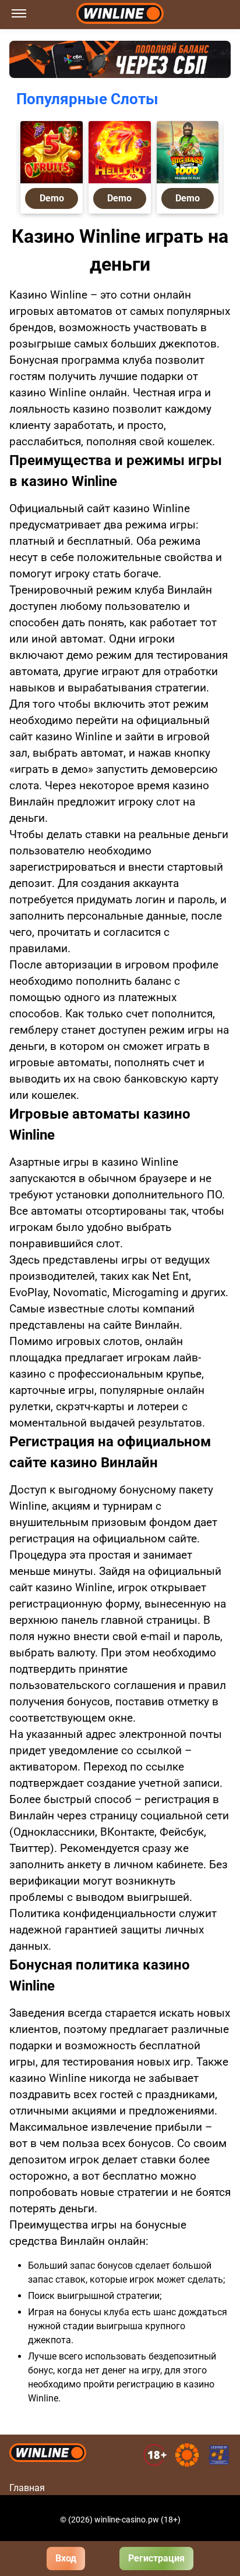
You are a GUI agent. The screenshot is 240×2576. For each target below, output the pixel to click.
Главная (27, 2488)
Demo (51, 198)
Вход (66, 2558)
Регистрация (156, 2558)
